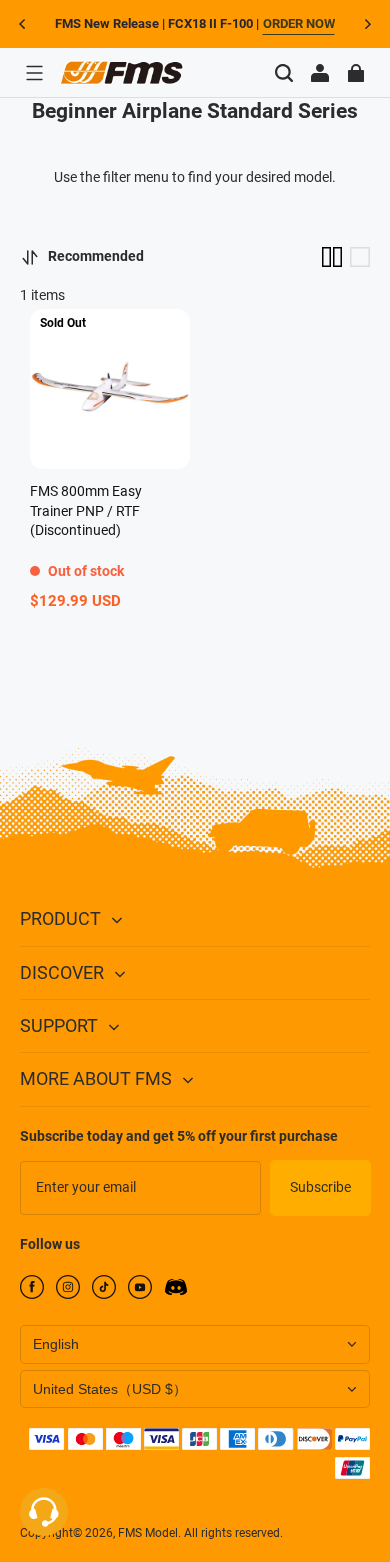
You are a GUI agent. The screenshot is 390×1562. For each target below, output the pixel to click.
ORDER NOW (299, 23)
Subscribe (320, 1187)
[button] (34, 73)
